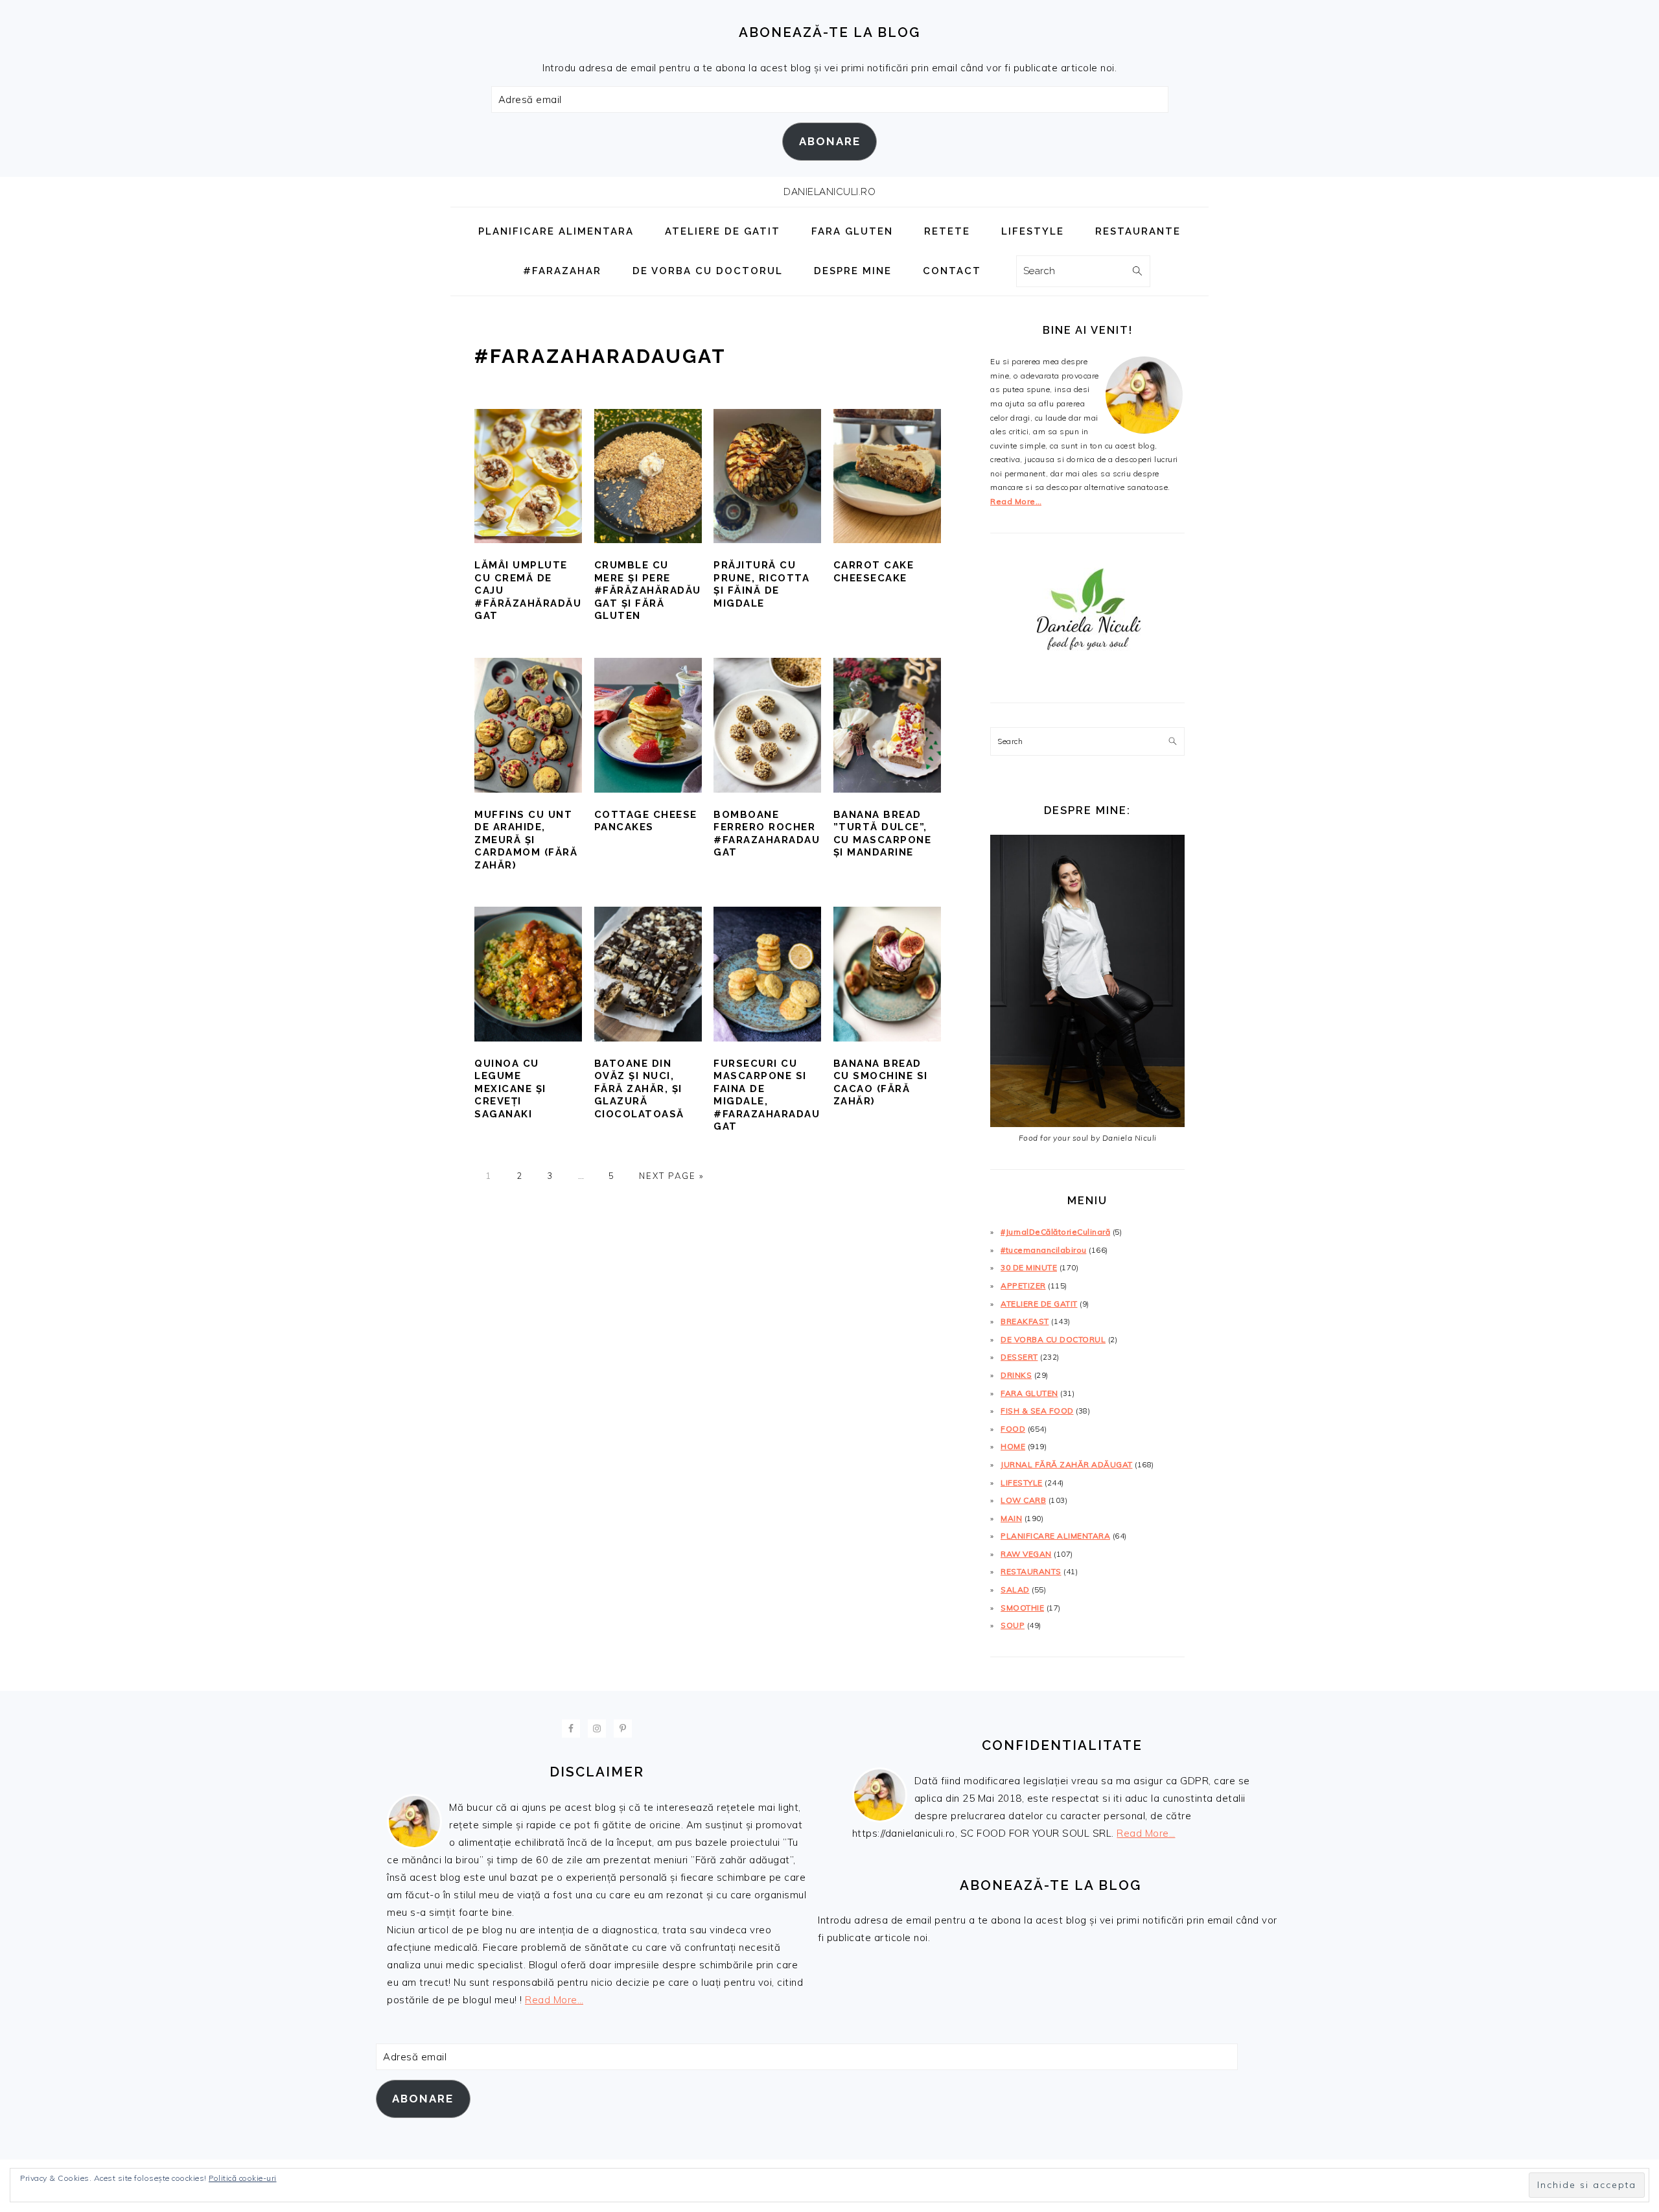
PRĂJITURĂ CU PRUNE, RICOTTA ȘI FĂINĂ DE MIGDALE (761, 584)
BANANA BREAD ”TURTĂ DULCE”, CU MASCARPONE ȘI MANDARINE (883, 834)
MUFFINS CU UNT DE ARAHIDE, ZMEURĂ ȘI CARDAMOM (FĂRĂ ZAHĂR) (526, 840)
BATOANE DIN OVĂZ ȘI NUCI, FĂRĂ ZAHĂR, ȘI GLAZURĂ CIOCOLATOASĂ (639, 1089)
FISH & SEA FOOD (1037, 1411)
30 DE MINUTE (1029, 1267)
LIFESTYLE (1022, 1483)
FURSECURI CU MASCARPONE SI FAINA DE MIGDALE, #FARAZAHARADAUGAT (767, 1095)
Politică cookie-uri (243, 2178)
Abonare (830, 141)
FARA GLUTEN (1029, 1393)
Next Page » (671, 1176)
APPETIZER (1023, 1286)
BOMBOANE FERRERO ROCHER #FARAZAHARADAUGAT (767, 834)
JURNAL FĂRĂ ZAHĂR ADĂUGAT (1067, 1464)
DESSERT (1019, 1357)
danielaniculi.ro (829, 192)
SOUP (1013, 1625)
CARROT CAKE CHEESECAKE (874, 572)
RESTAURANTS (1031, 1571)
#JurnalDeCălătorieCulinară (1055, 1232)
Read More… (1016, 501)
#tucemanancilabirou (1044, 1250)
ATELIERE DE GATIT (1039, 1304)
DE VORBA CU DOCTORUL (1053, 1339)
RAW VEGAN (1026, 1554)
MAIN (1011, 1518)
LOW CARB (1023, 1500)
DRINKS (1016, 1375)
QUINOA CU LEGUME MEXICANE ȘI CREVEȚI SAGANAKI (510, 1089)
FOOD (1013, 1429)
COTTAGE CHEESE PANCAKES (646, 821)
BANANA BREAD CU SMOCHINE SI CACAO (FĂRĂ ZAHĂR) (881, 1083)
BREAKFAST (1025, 1321)
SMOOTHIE (1022, 1608)
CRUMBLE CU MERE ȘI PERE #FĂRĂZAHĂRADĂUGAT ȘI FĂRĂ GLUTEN (648, 590)
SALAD (1015, 1589)
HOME (1013, 1446)
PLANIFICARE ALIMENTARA (1055, 1536)
